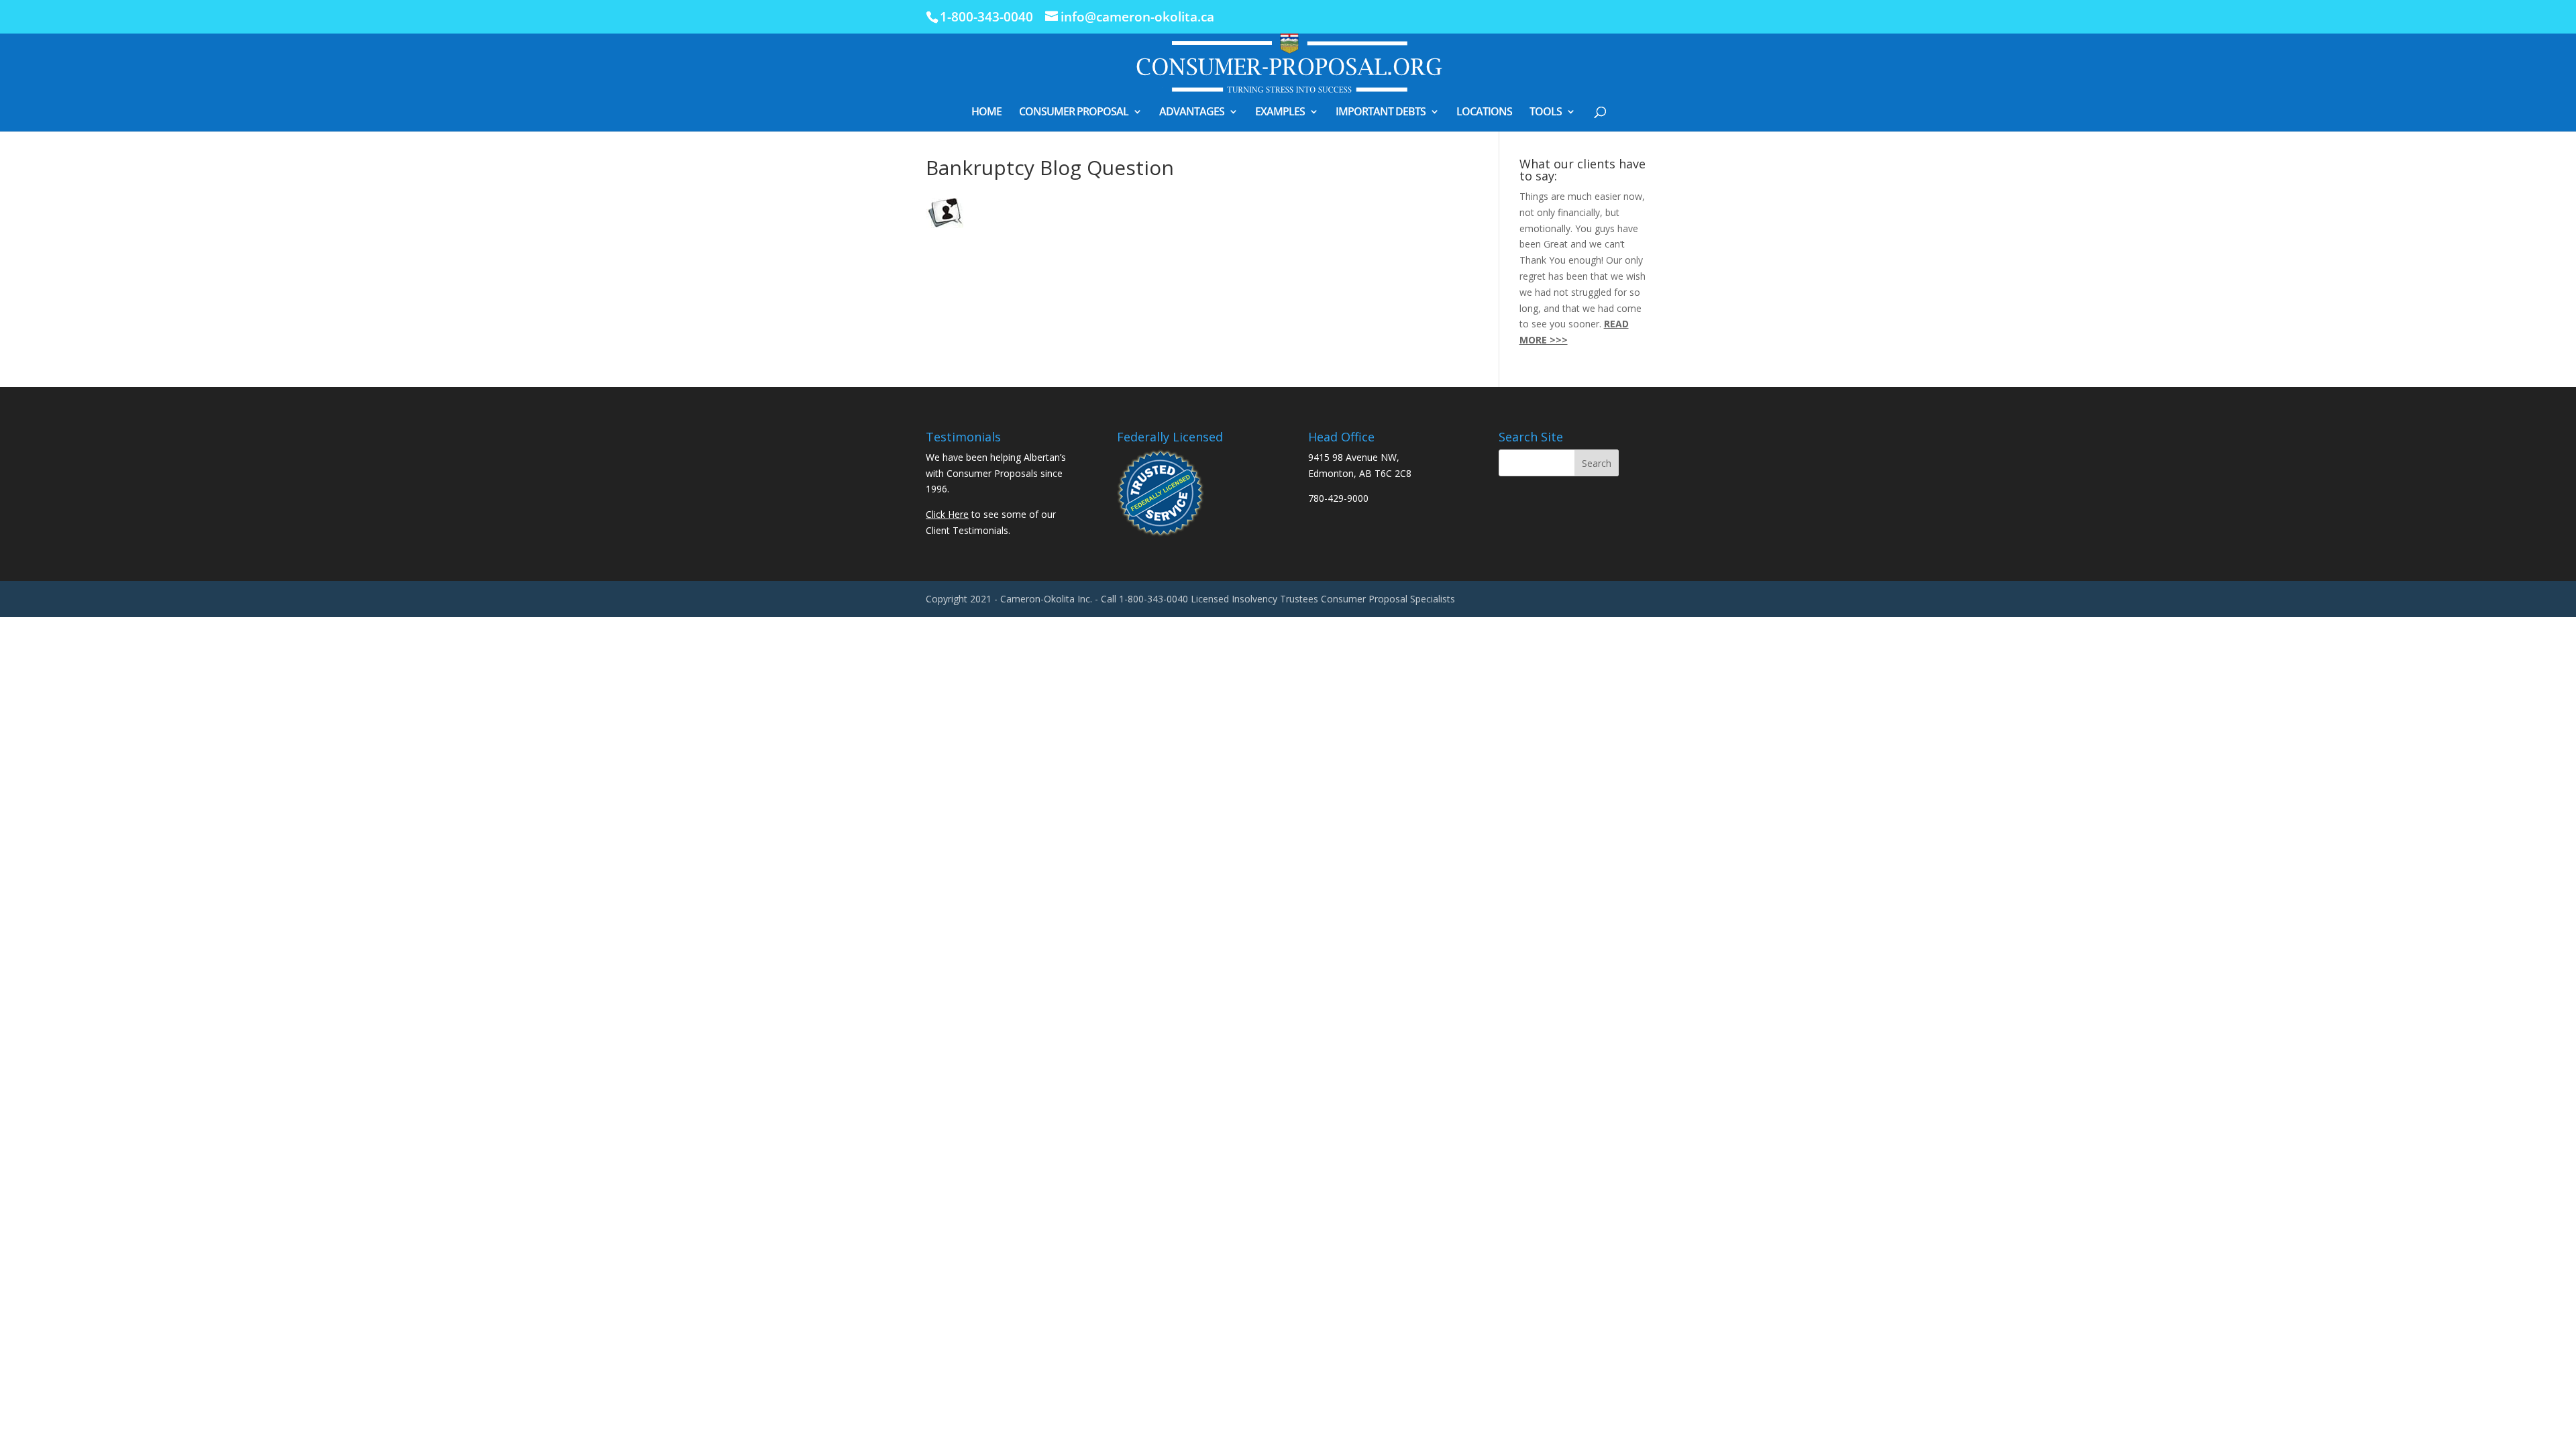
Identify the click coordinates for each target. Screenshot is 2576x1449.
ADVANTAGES (1192, 113)
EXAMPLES (1280, 113)
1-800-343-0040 (986, 17)
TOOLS (1546, 113)
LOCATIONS (1484, 113)
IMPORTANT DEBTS (1381, 113)
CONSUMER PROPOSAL (1074, 113)
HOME (986, 113)
